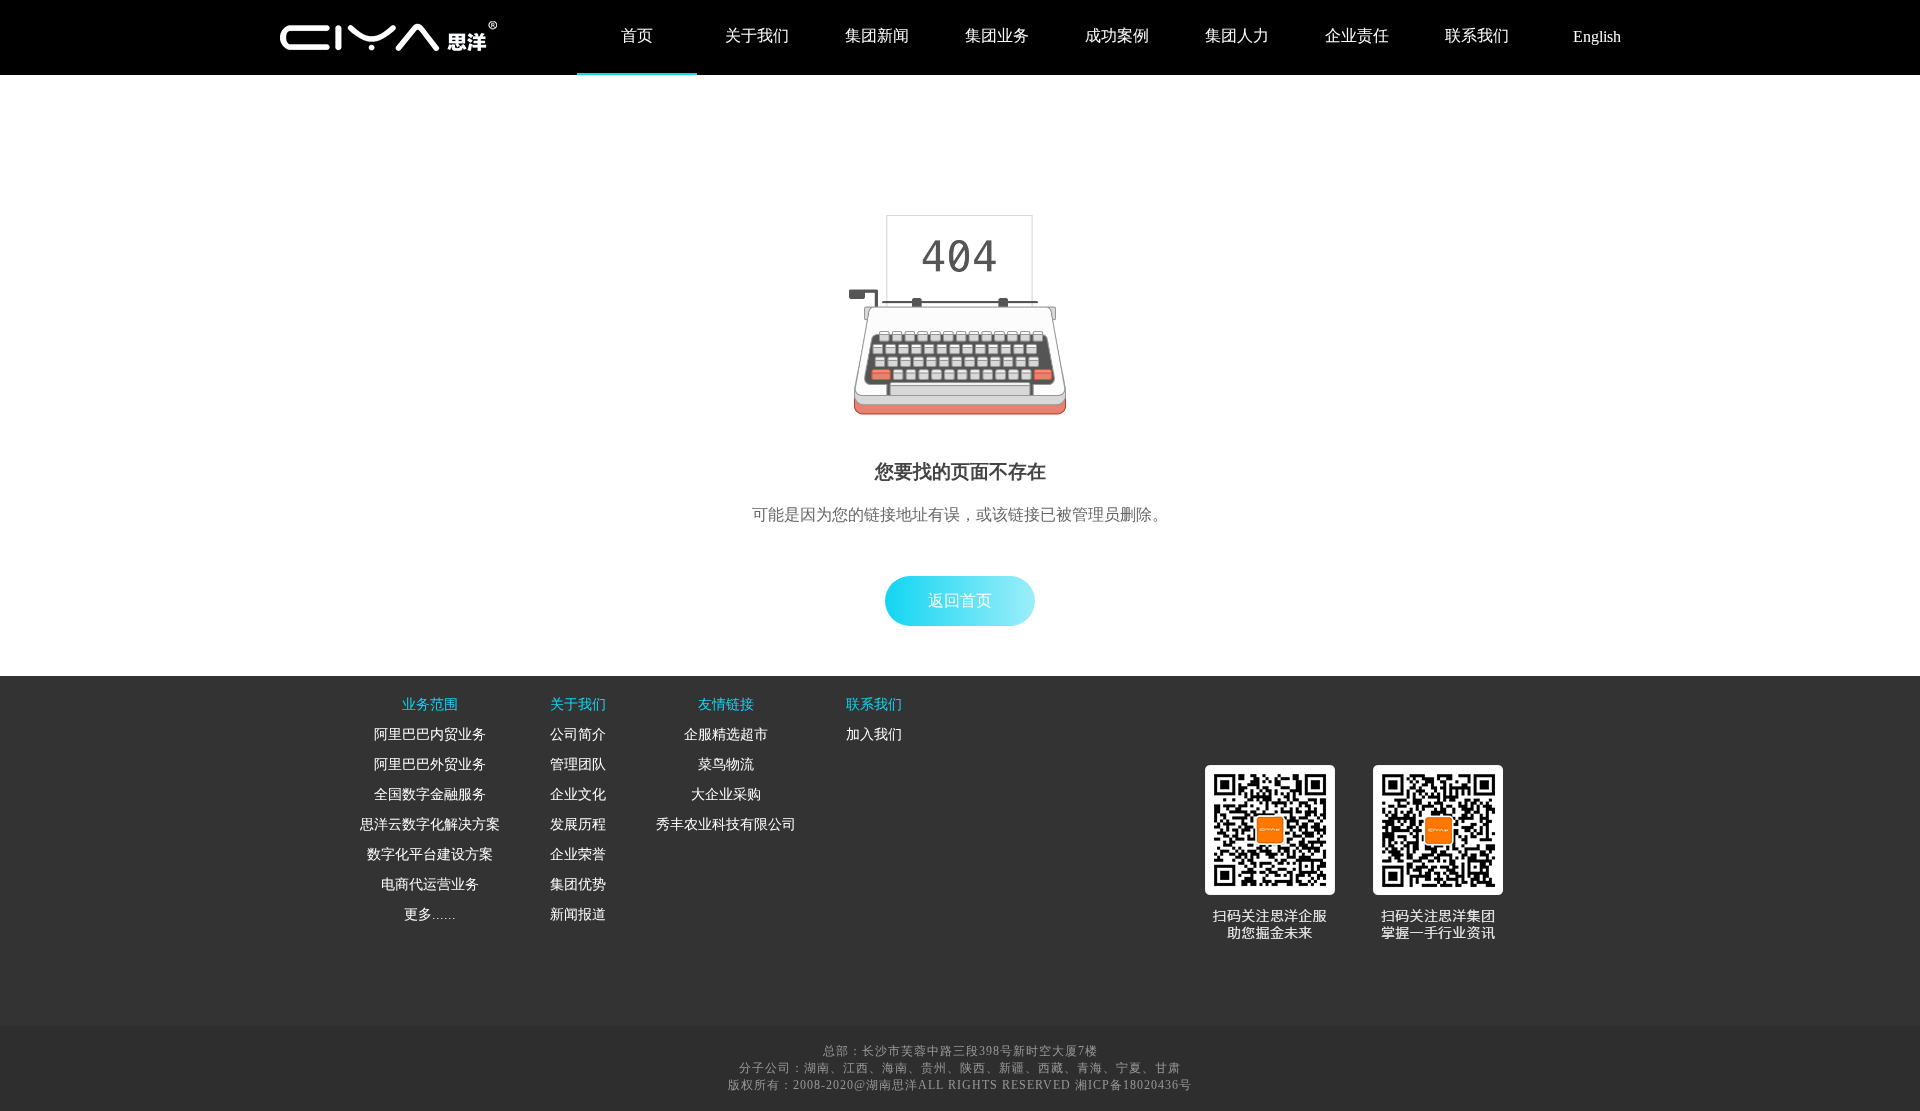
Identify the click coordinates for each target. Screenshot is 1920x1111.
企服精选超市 (726, 734)
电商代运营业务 (430, 884)
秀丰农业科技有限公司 (726, 824)
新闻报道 (578, 914)
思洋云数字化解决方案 (430, 824)
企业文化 (578, 794)
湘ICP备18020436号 (1133, 1085)
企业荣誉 (578, 854)
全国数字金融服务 (430, 794)
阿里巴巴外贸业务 (430, 764)
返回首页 (960, 600)
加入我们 (874, 734)
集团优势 (578, 884)
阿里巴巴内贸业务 (430, 734)
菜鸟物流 (726, 764)
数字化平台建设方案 (430, 854)
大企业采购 (726, 794)
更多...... (430, 914)
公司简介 (578, 734)
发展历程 (578, 824)
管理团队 (578, 764)
